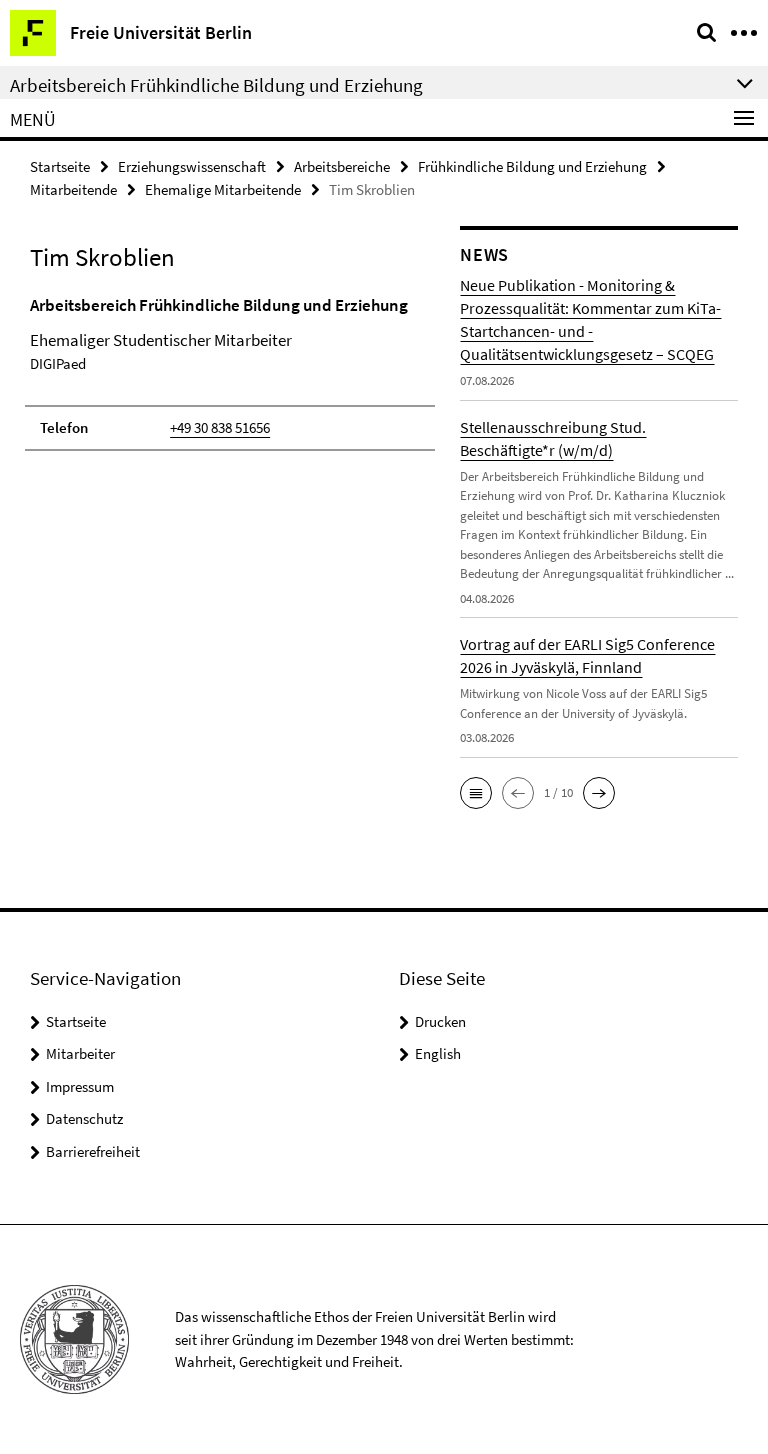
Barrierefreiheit (93, 1151)
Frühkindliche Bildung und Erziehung (532, 166)
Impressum (80, 1086)
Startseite (60, 166)
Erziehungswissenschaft (192, 166)
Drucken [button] (440, 1021)
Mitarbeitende (73, 189)
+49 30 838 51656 (220, 427)
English (438, 1053)
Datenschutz (84, 1118)
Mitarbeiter (80, 1053)
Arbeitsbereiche (342, 166)
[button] (476, 793)
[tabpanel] (230, 372)
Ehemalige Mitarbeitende (223, 189)
